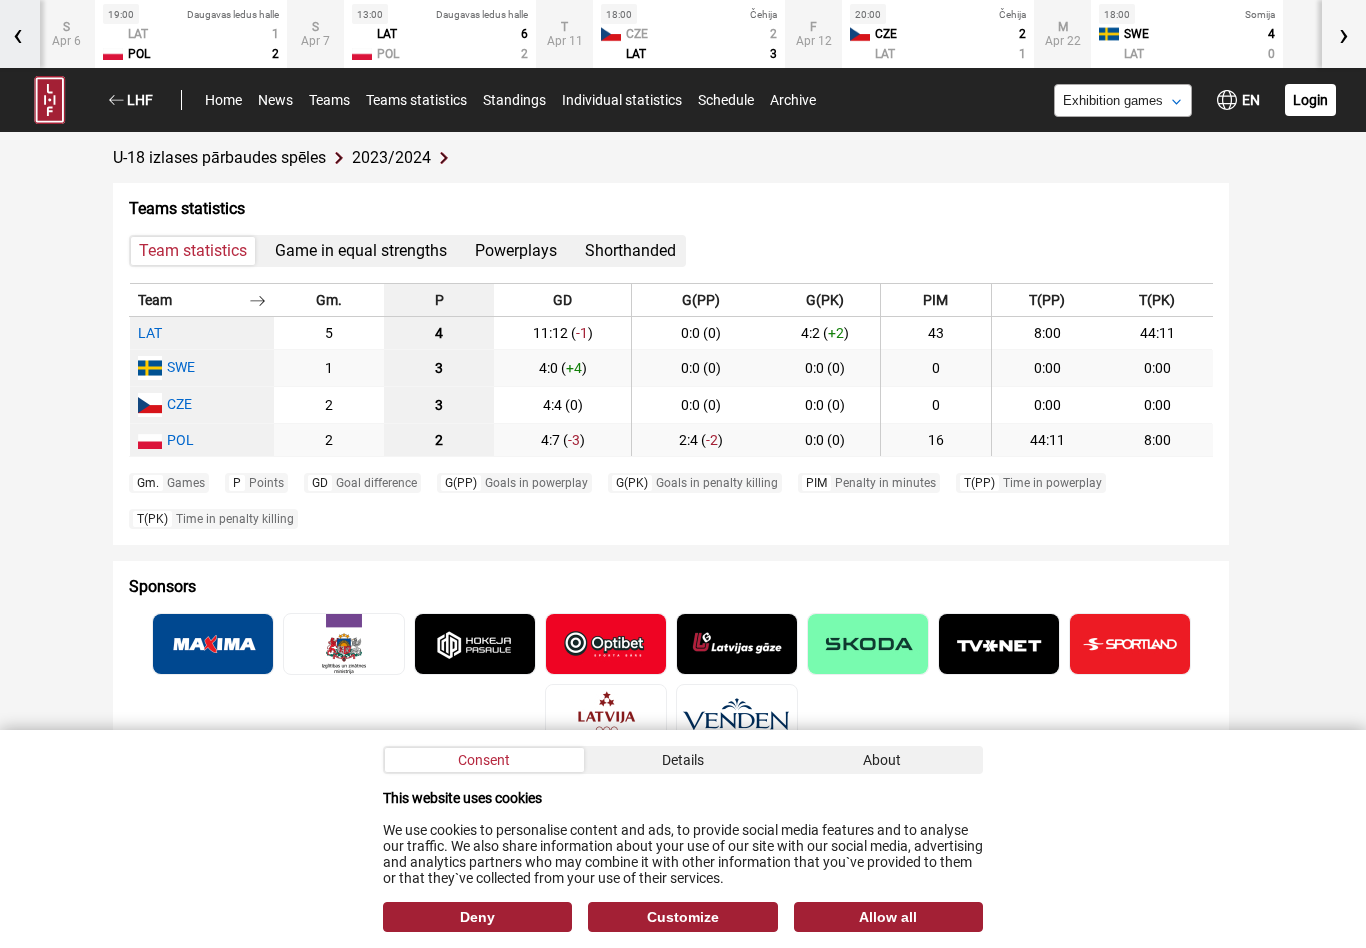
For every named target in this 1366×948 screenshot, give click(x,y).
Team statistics (193, 250)
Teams (329, 100)
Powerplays (516, 250)
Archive (793, 100)
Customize (683, 917)
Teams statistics (416, 100)
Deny (477, 917)
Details (683, 760)
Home (223, 100)
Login (1310, 100)
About (882, 760)
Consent (484, 760)
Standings (514, 100)
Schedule (726, 100)
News (275, 100)
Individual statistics (622, 100)
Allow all (888, 917)
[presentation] (1344, 34)
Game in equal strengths (361, 250)
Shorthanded (630, 250)
